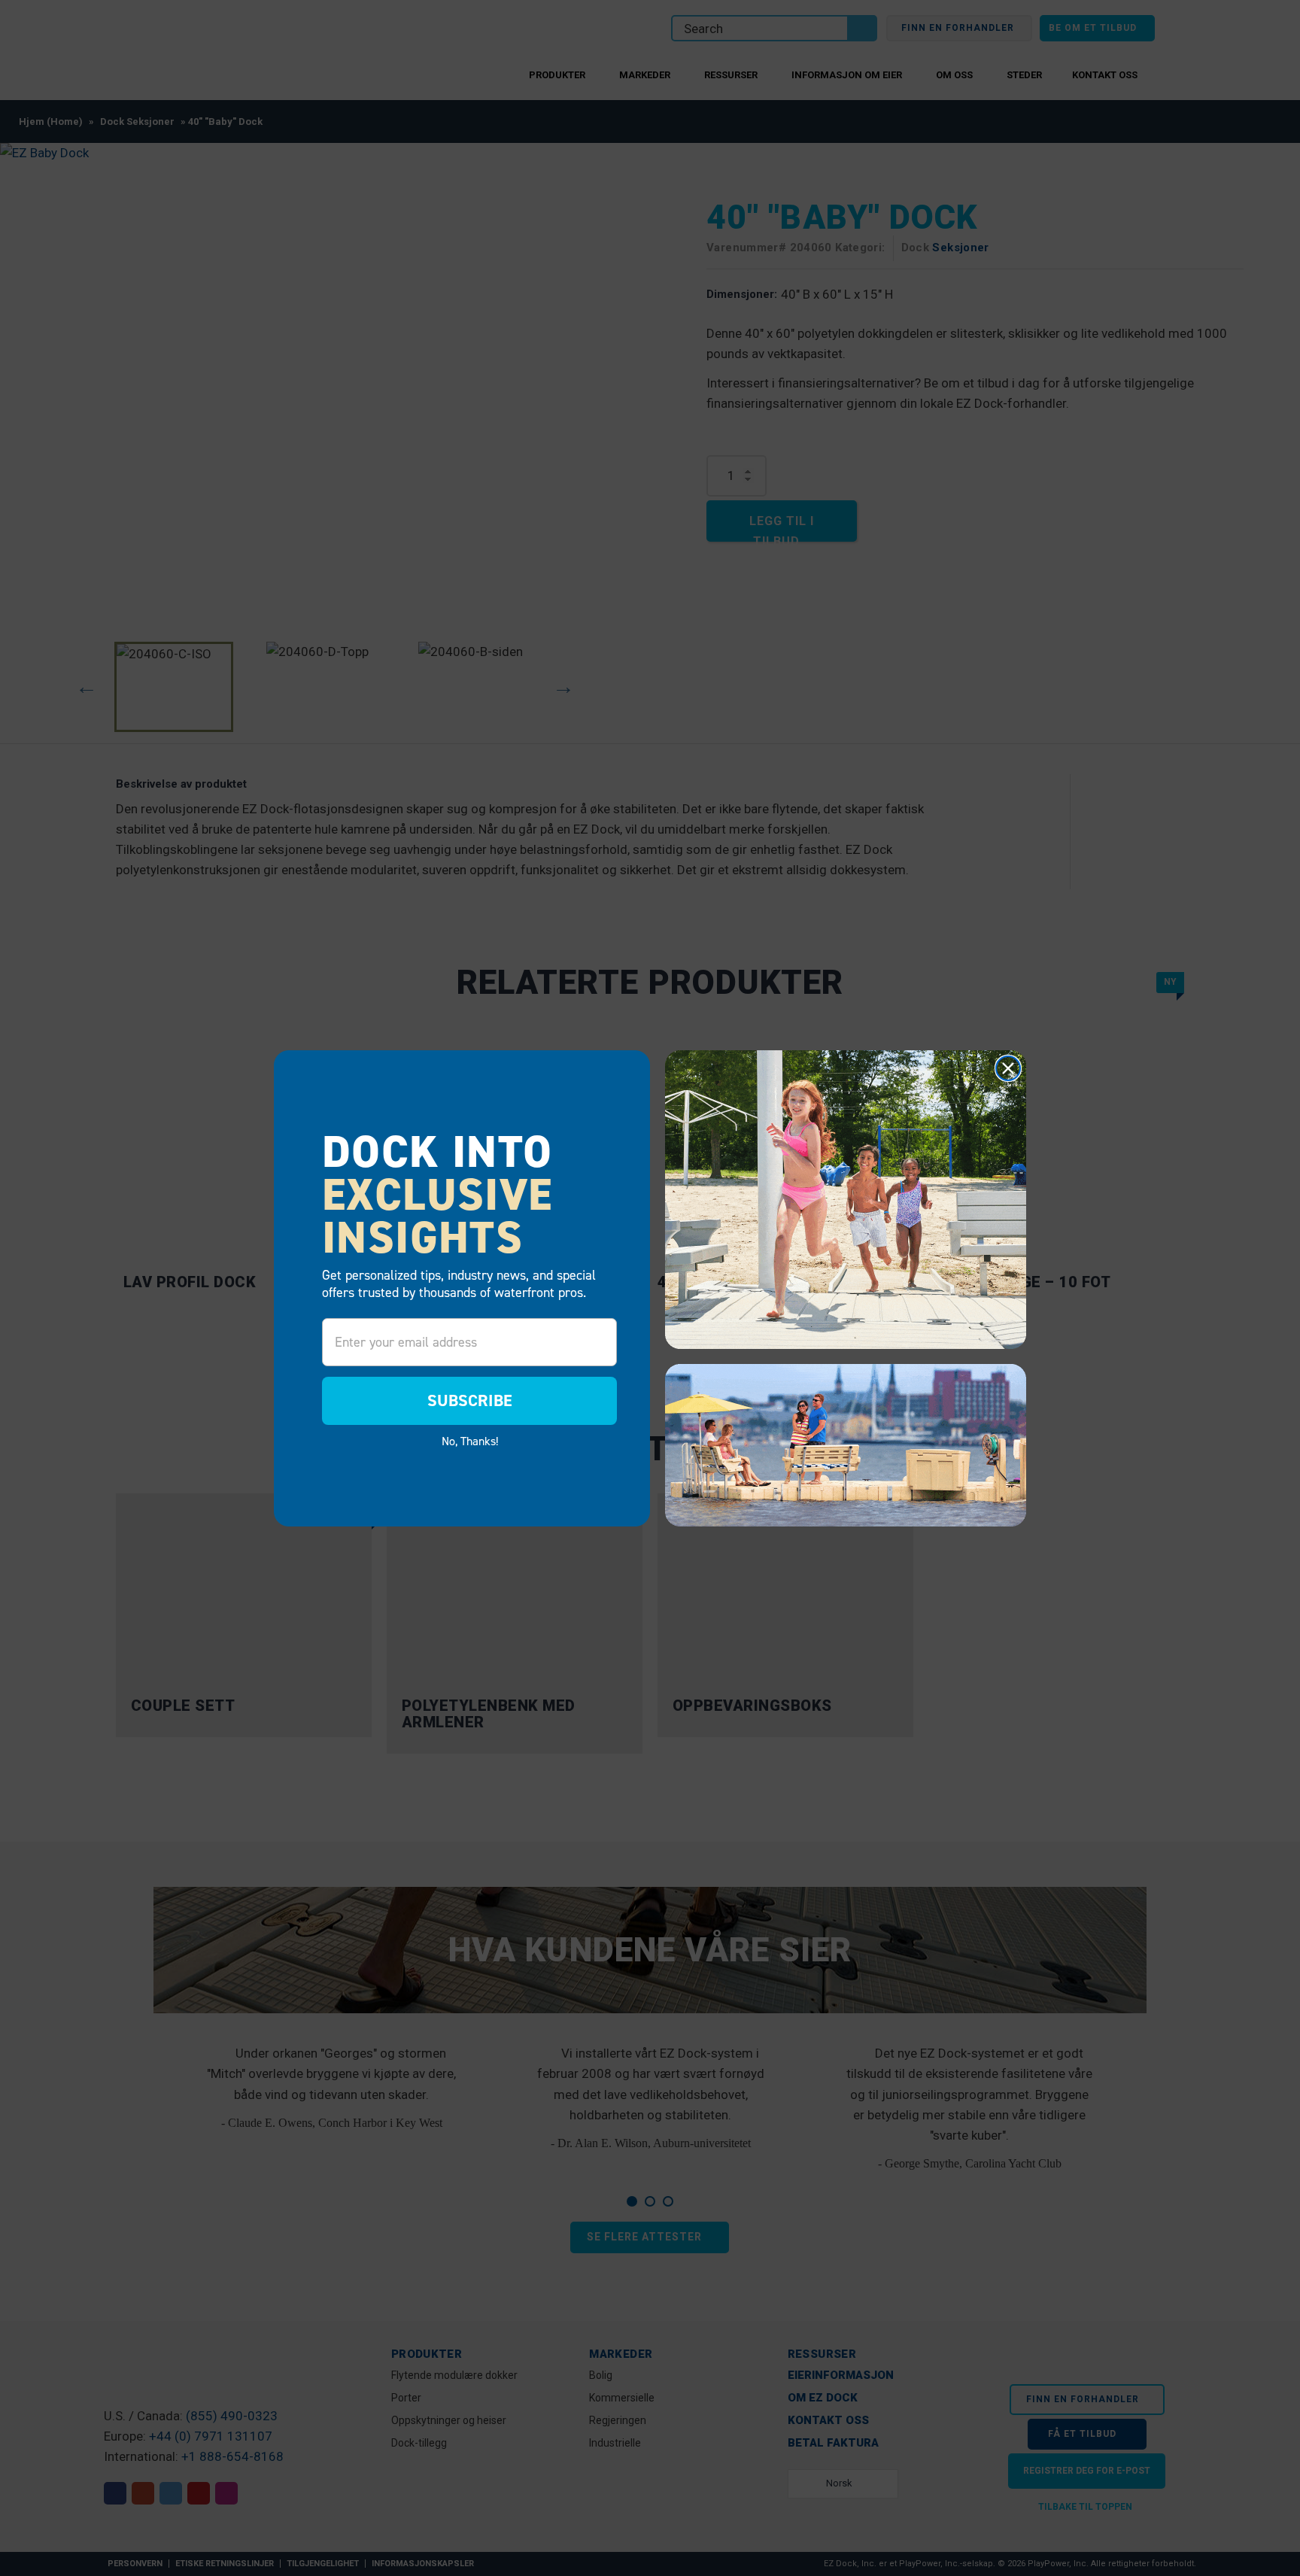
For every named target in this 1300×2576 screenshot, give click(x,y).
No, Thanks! (470, 1441)
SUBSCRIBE (470, 1400)
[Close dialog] (1008, 1068)
